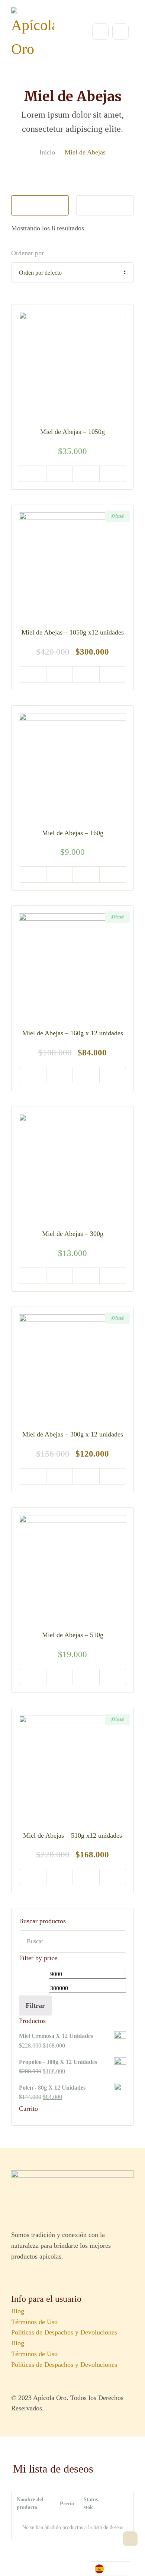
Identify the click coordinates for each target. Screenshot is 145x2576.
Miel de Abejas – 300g (73, 1234)
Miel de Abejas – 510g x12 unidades (72, 1835)
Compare (113, 474)
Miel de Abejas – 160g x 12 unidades (73, 1033)
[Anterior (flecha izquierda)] (13, 1288)
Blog (18, 2311)
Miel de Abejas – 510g (73, 1635)
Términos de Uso (34, 2322)
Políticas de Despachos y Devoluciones (64, 2332)
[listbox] (110, 2569)
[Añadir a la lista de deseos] (86, 474)
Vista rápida (59, 474)
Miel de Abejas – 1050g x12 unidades (73, 632)
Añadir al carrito (33, 474)
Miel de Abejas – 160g (73, 833)
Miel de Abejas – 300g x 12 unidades (73, 1434)
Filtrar (35, 2005)
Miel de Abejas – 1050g (72, 432)
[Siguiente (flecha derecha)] (132, 1288)
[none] (110, 2569)
